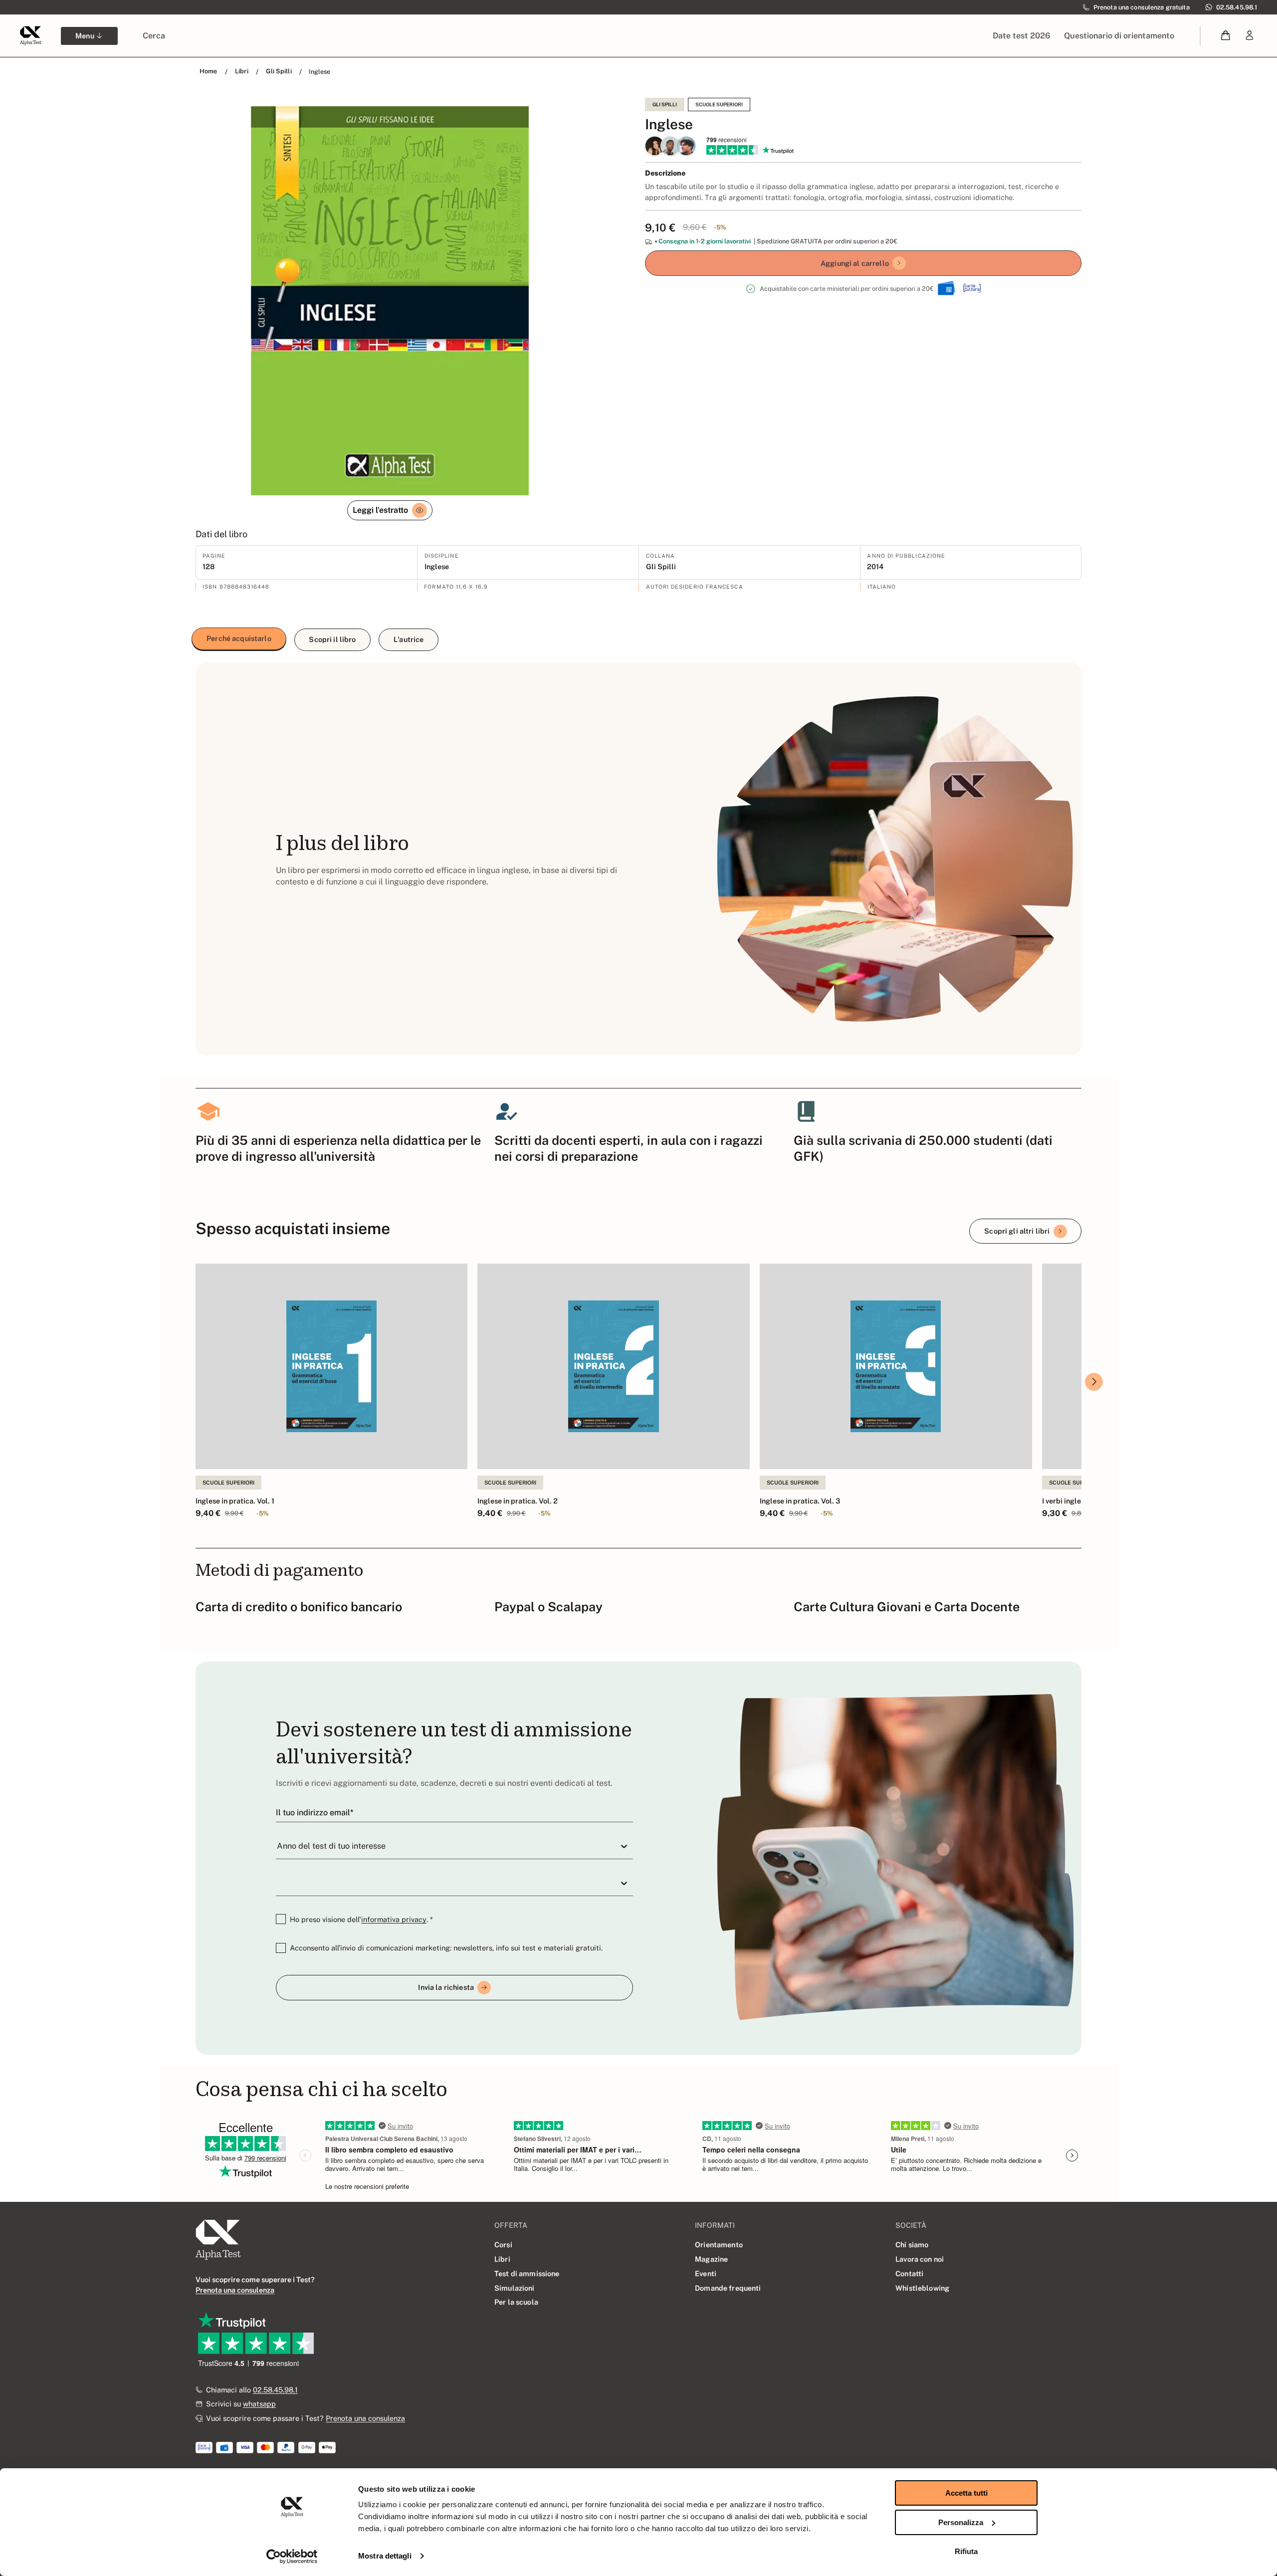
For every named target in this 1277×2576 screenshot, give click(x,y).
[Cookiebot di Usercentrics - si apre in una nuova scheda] (292, 2557)
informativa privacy (394, 1919)
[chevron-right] (1094, 1382)
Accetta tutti (966, 2493)
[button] (1226, 36)
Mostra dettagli (385, 2556)
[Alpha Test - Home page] (30, 35)
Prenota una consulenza (365, 2418)
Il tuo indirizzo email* (315, 1813)
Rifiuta (966, 2551)
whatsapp (259, 2404)
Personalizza (961, 2522)
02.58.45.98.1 (275, 2390)
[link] (1250, 36)
